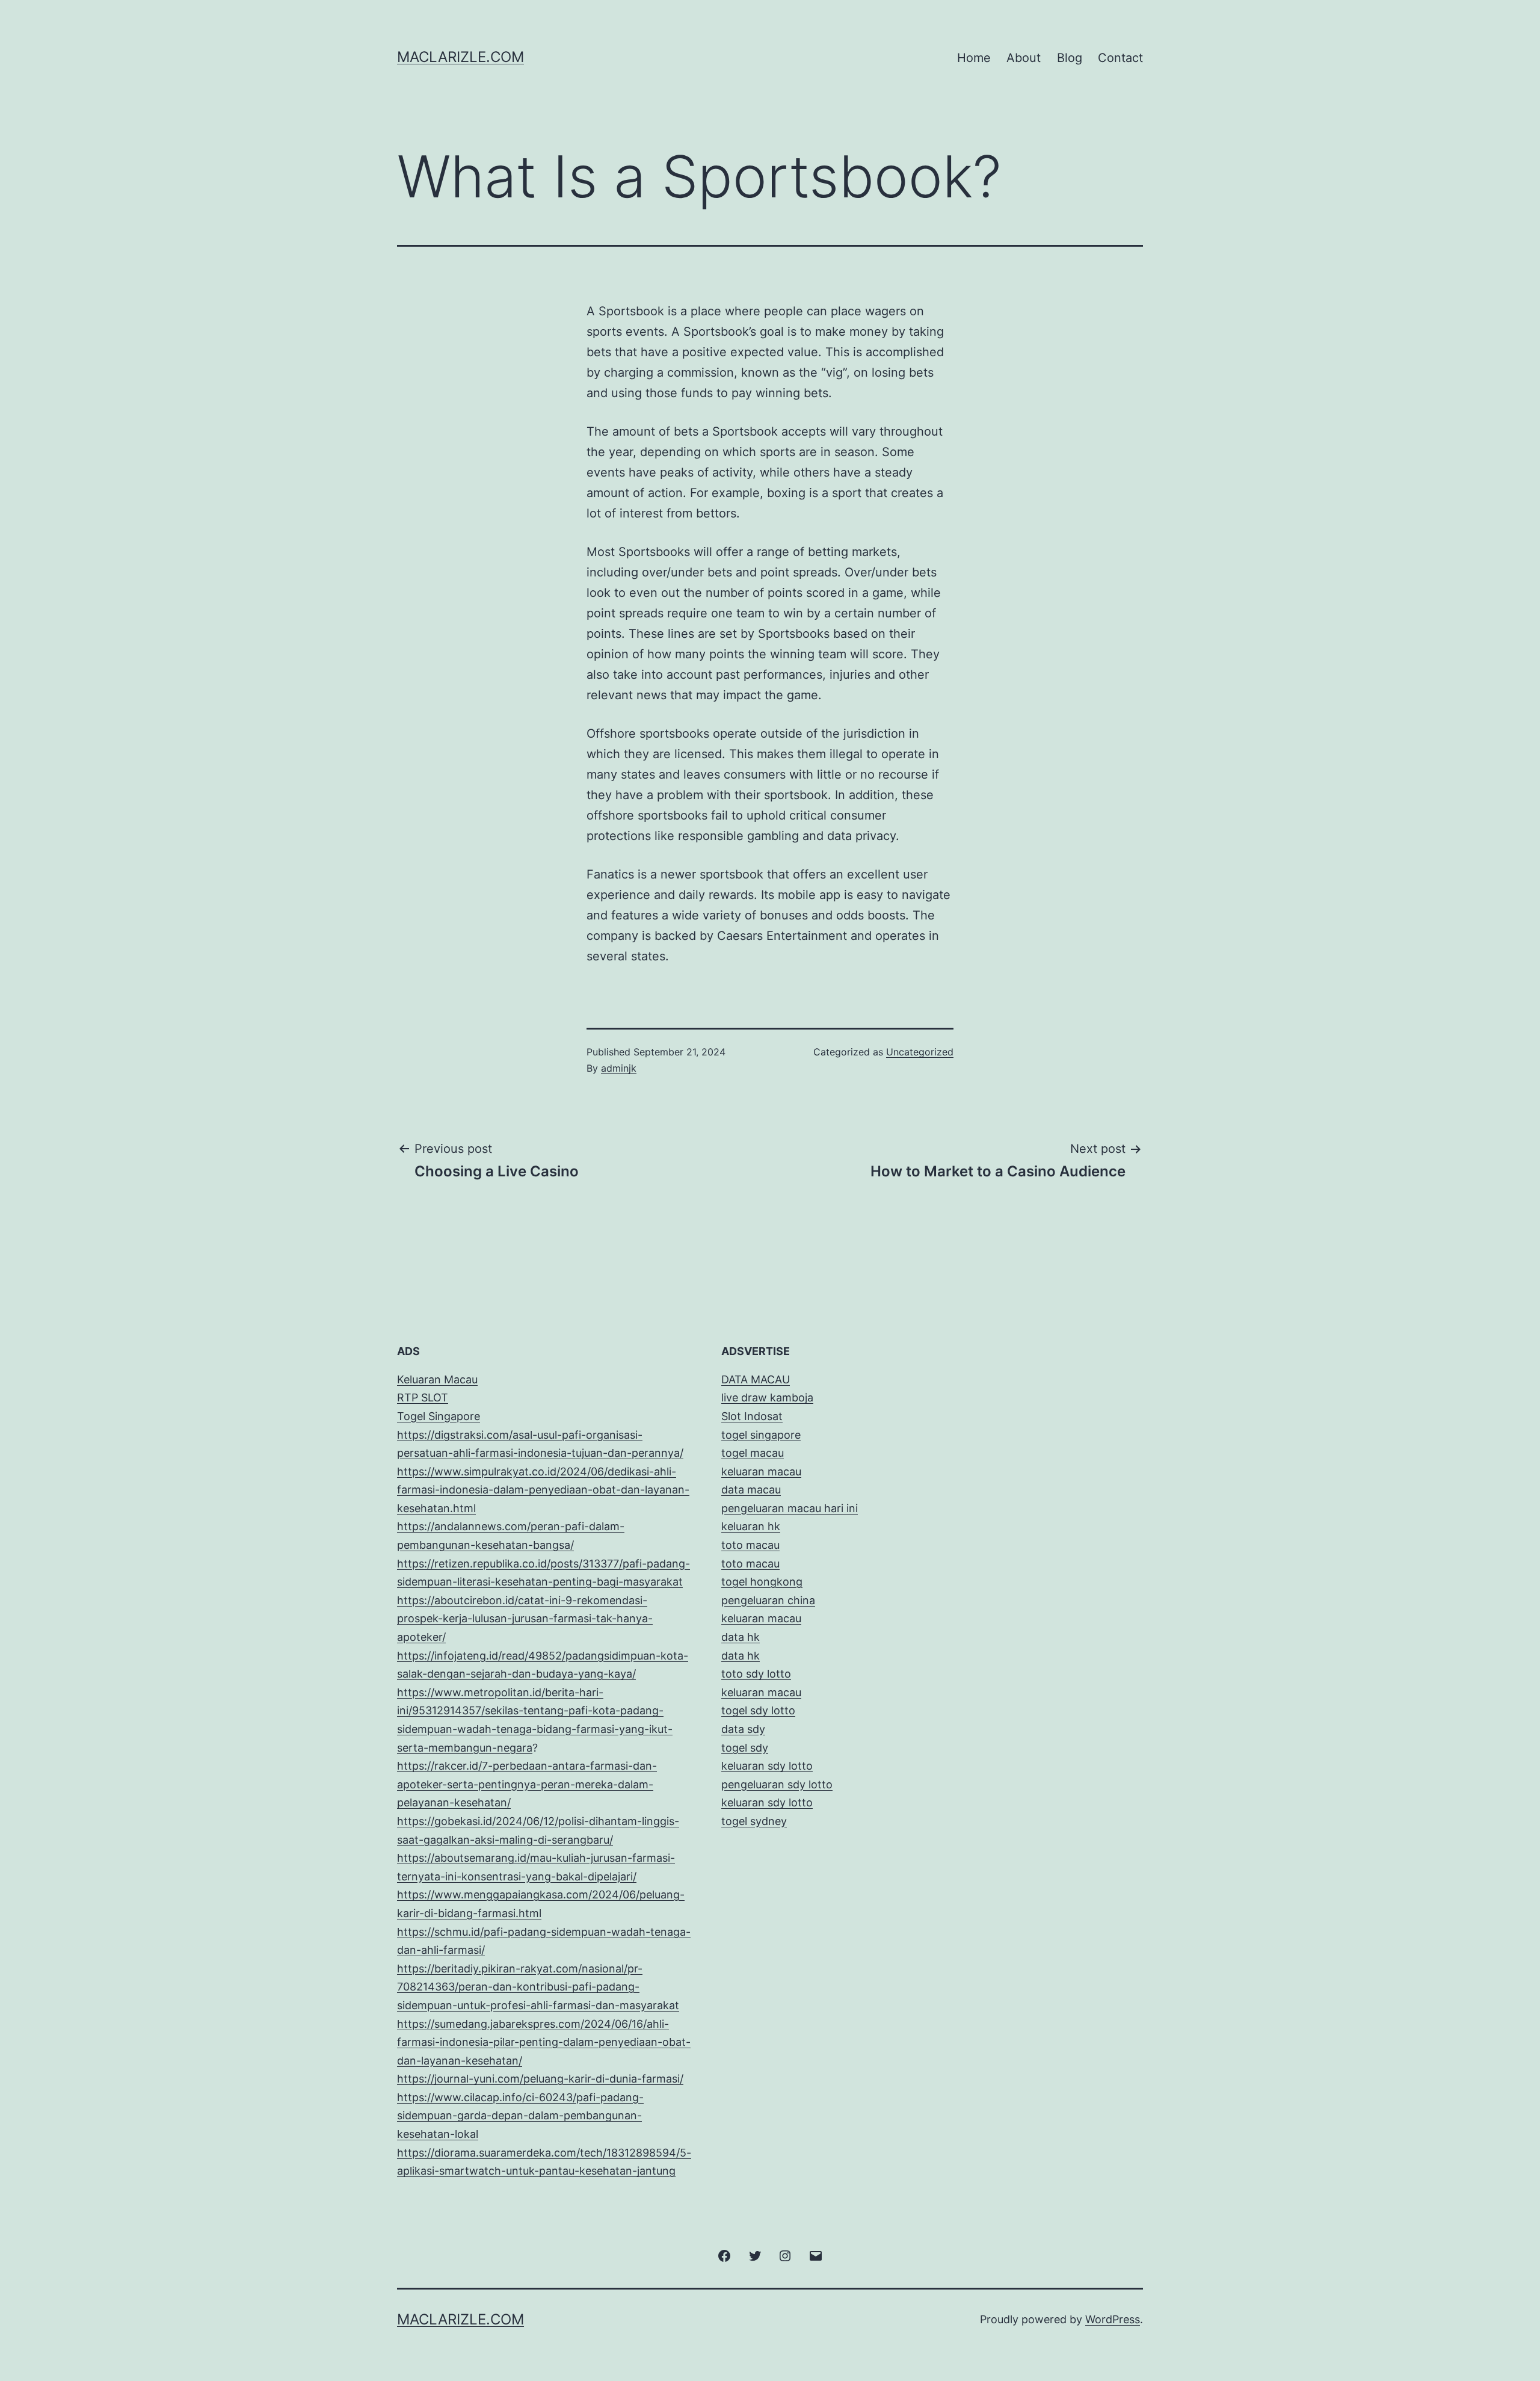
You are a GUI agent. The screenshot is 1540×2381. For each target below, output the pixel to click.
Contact (1120, 58)
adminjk (619, 1068)
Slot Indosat (752, 1416)
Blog (1070, 58)
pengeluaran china (768, 1600)
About (1024, 58)
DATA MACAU (756, 1379)
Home (974, 58)
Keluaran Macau (437, 1379)
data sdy (743, 1729)
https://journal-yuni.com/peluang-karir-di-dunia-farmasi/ (540, 2079)
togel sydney (754, 1821)
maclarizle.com (460, 57)
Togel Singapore (439, 1416)
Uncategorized (920, 1052)
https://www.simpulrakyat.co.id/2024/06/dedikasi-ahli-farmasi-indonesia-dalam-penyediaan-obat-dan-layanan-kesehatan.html (543, 1490)
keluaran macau (761, 1692)
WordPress (1113, 2319)
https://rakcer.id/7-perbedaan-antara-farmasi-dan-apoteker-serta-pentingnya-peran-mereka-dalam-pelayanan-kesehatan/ (527, 1784)
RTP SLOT (423, 1397)
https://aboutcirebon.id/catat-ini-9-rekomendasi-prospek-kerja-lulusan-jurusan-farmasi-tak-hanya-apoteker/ (525, 1619)
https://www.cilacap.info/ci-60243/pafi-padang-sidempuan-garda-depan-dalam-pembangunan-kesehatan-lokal (520, 2116)
